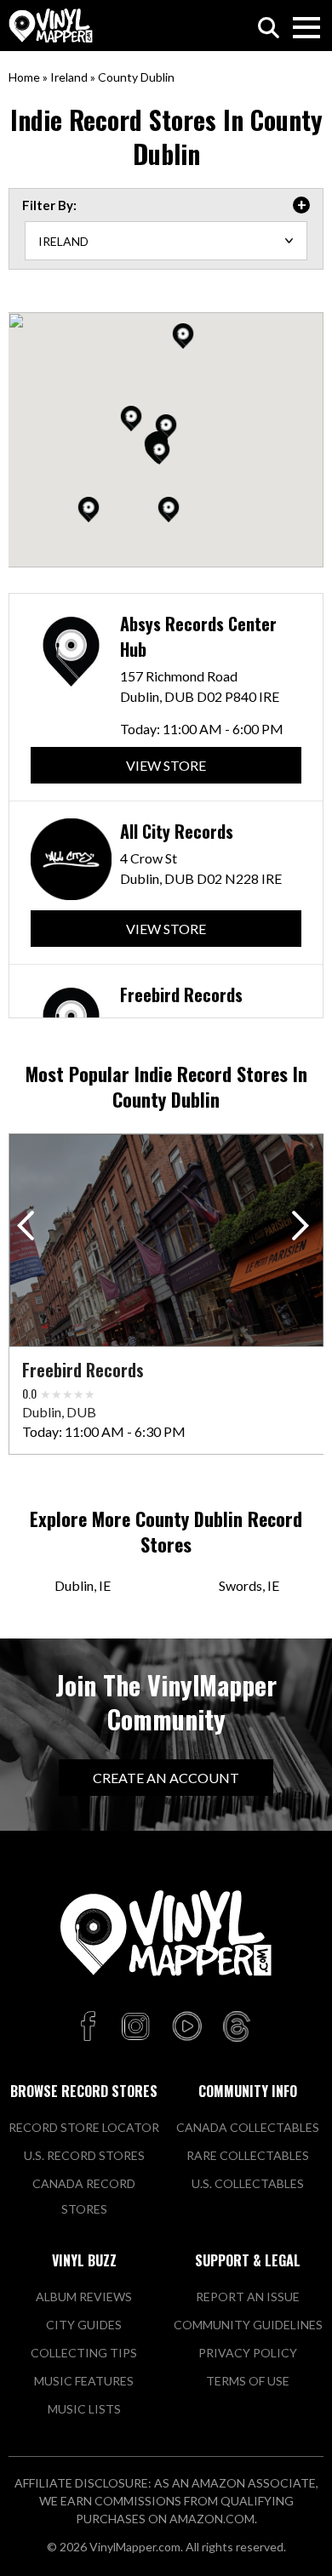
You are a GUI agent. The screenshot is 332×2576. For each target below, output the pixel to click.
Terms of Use (248, 2381)
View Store (166, 765)
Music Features (84, 2381)
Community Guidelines (248, 2325)
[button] (169, 510)
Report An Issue (248, 2297)
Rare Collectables (248, 2155)
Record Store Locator (84, 2127)
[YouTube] (186, 2027)
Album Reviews (84, 2297)
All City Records (177, 831)
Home (24, 77)
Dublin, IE (83, 1585)
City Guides (84, 2325)
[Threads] (237, 2027)
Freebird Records (181, 994)
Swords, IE (249, 1585)
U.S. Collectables (248, 2183)
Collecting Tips (84, 2353)
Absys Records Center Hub (198, 636)
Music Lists (84, 2409)
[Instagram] (135, 2027)
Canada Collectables (248, 2127)
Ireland (69, 77)
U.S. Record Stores (84, 2155)
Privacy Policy (248, 2353)
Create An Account (166, 1778)
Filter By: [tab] (49, 205)
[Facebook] (91, 2027)
